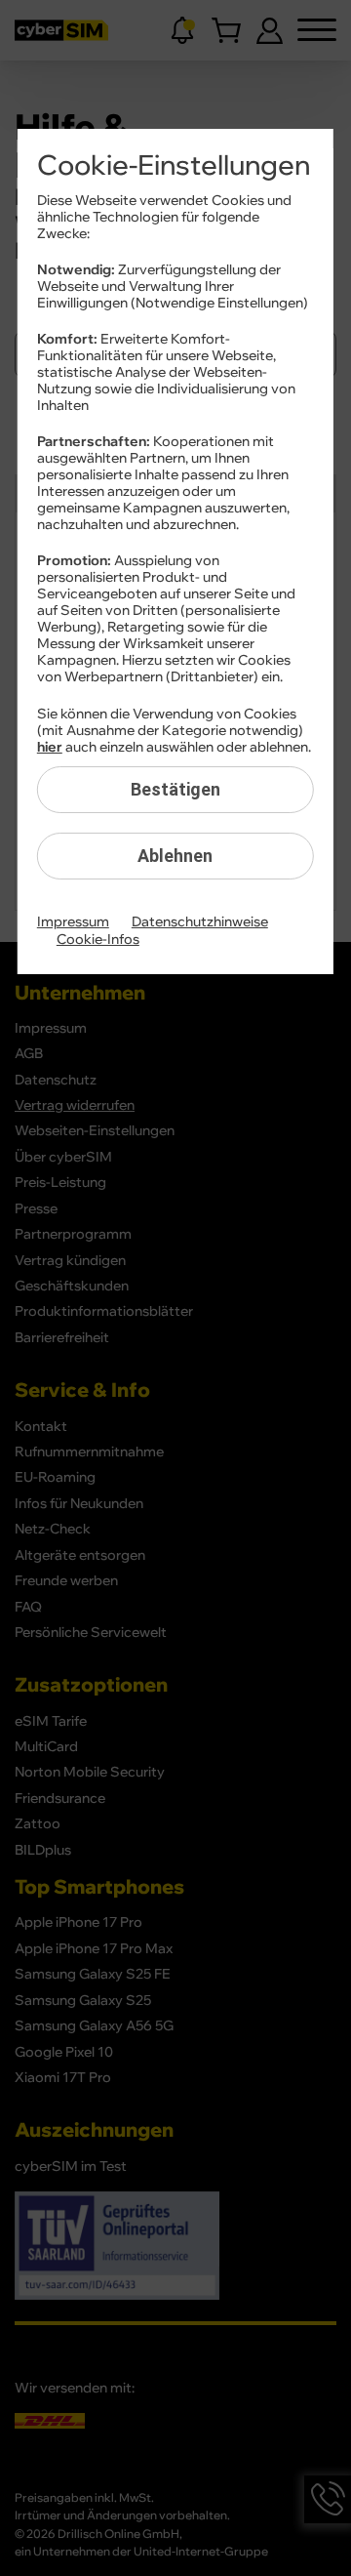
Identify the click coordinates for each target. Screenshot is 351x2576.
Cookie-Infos (98, 940)
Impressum (73, 922)
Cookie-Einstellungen (174, 166)
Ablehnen (175, 856)
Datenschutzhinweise (200, 922)
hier (50, 748)
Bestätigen (175, 789)
